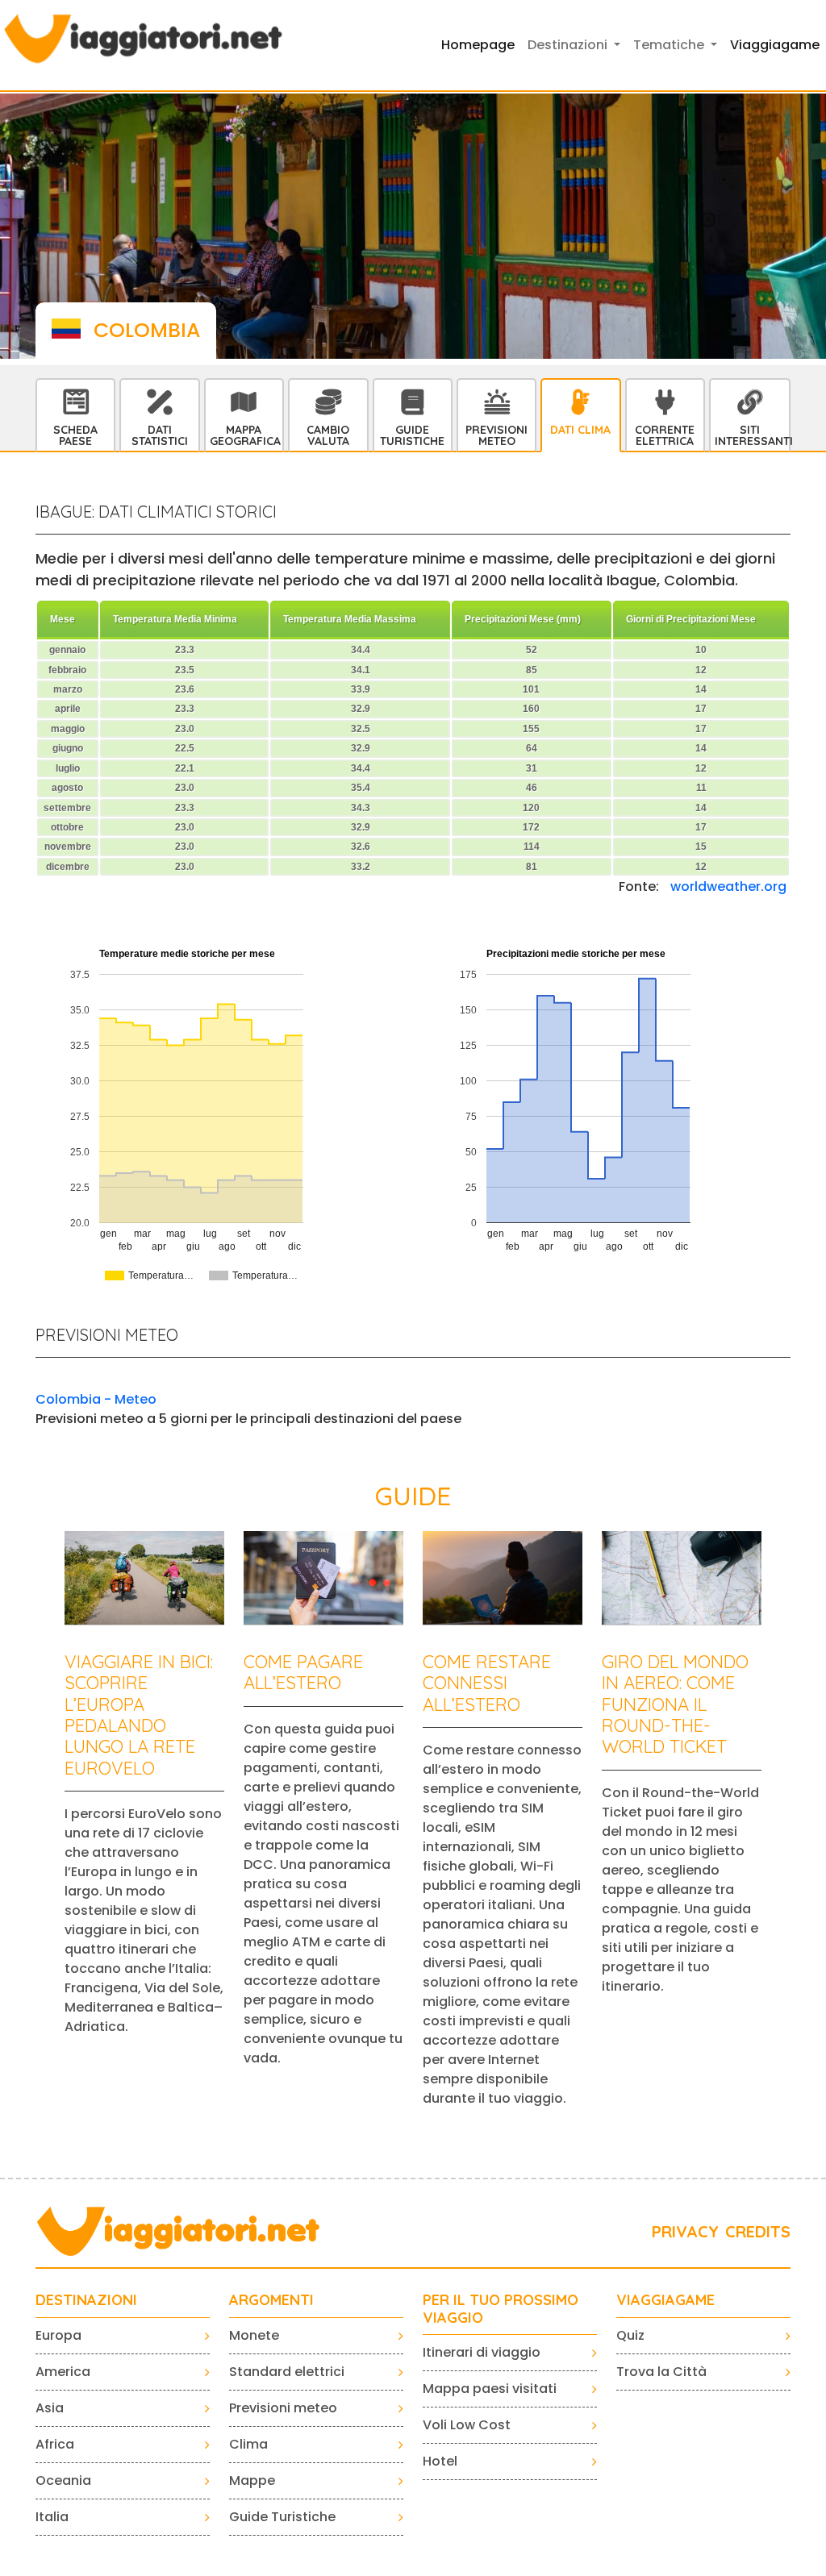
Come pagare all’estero (303, 1672)
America (63, 2372)
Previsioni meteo (283, 2408)
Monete (254, 2335)
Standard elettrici (287, 2372)
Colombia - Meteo (96, 1399)
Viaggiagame (775, 45)
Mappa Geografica (245, 435)
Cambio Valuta (328, 435)
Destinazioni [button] (569, 45)
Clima (248, 2444)
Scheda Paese (75, 435)
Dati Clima (580, 430)
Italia (52, 2517)
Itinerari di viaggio (482, 2352)
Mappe (252, 2480)
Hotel (440, 2461)
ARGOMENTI (271, 2300)
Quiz (630, 2335)
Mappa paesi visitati (490, 2389)
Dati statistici (160, 435)
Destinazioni (86, 2300)
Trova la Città (661, 2372)
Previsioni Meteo (496, 435)
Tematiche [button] (670, 45)
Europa (58, 2335)
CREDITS (758, 2231)
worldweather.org (728, 886)
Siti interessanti (752, 435)
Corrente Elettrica (665, 435)
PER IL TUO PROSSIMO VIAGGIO (501, 2309)
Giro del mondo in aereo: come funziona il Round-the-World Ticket (675, 1704)
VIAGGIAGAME (665, 2300)
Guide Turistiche (412, 435)
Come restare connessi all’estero (487, 1683)
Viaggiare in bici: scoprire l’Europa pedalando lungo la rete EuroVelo (139, 1715)
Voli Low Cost (467, 2425)
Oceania (63, 2480)
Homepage (478, 45)
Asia (50, 2408)
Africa (55, 2444)
